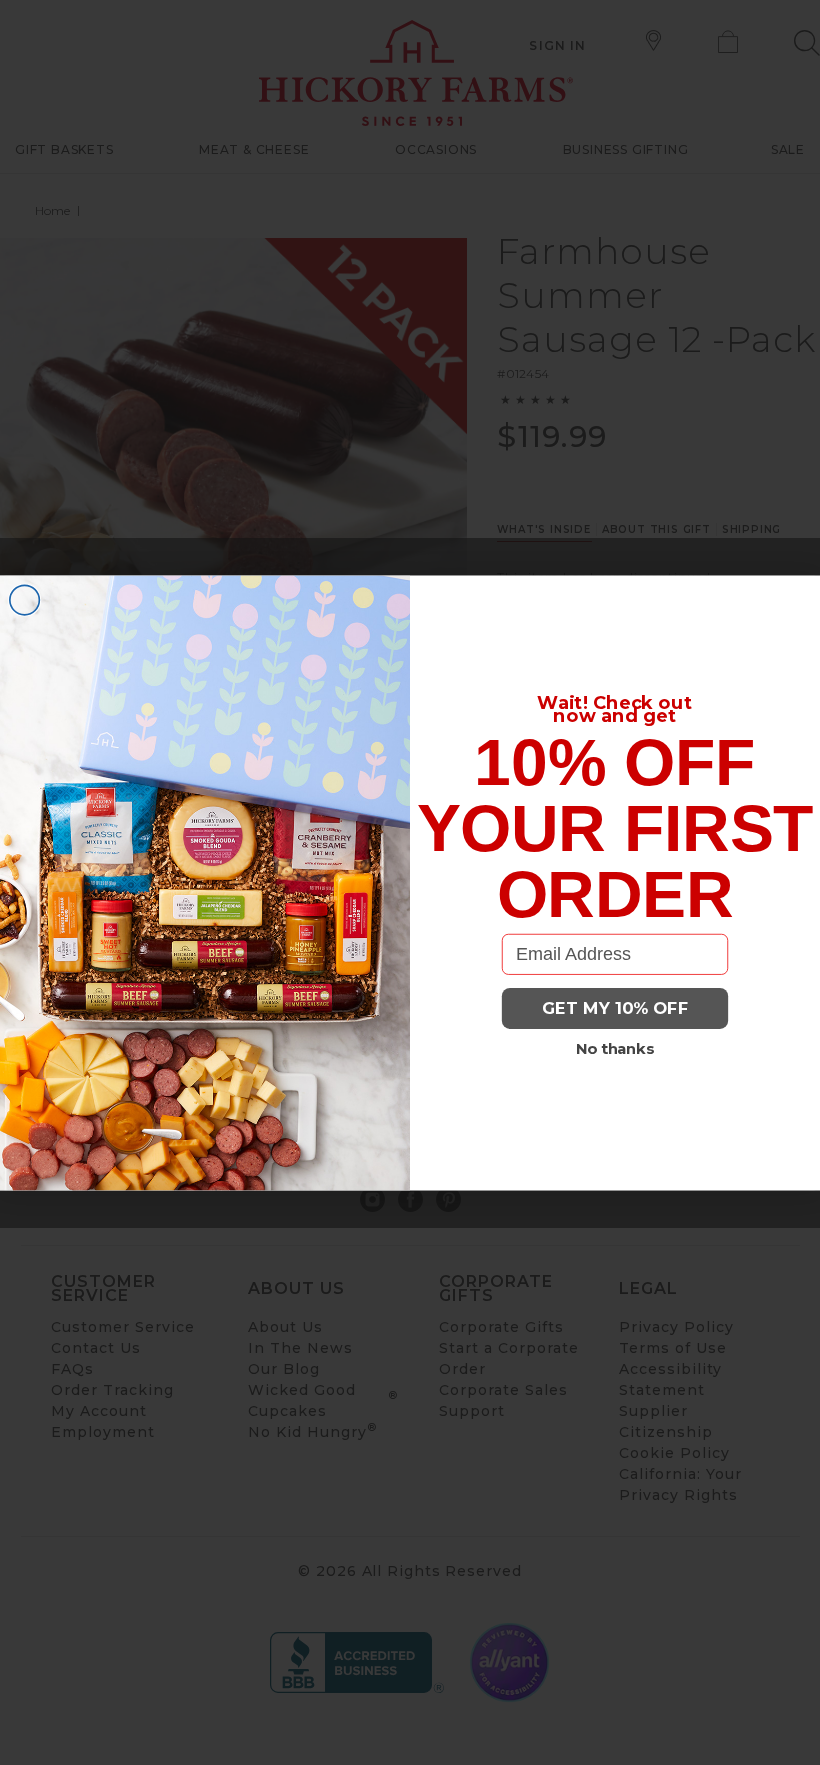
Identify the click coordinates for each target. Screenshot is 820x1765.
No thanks (615, 1048)
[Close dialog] (25, 600)
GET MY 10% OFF (615, 1008)
